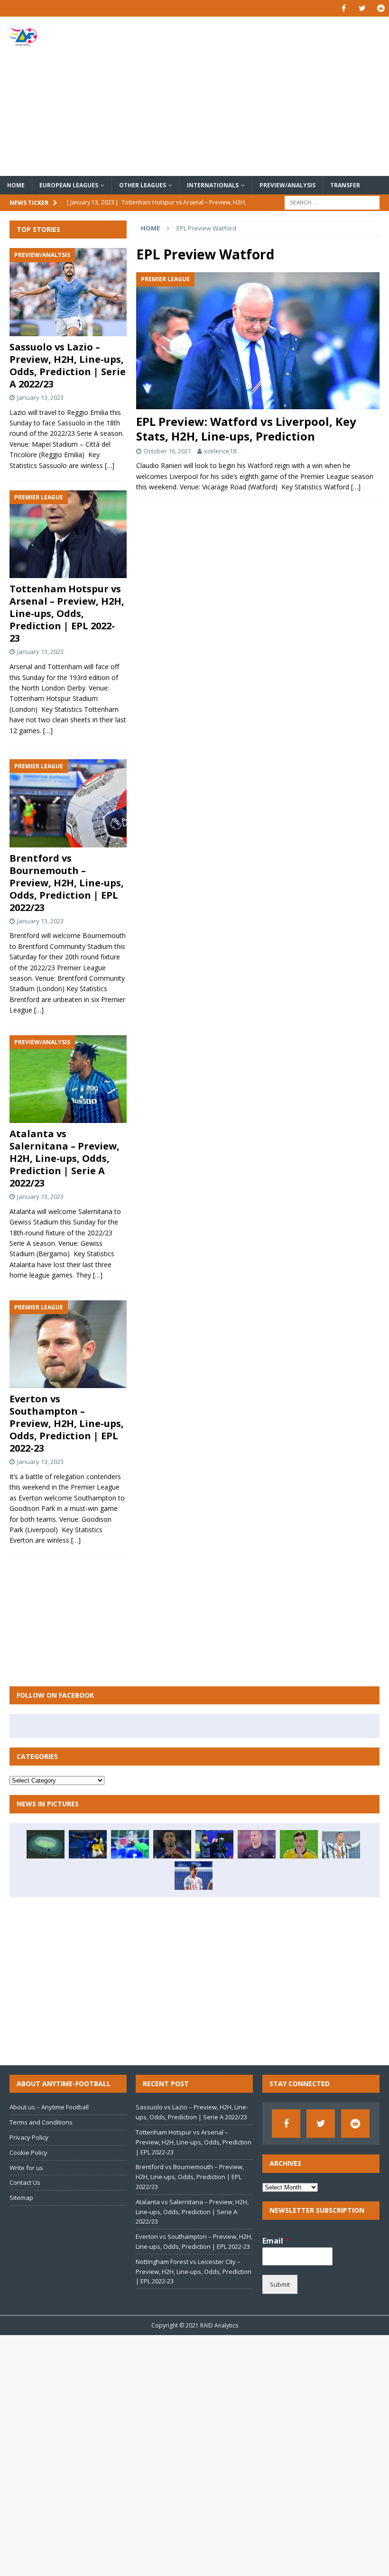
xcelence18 (220, 451)
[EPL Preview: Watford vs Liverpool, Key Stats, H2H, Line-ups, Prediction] (258, 341)
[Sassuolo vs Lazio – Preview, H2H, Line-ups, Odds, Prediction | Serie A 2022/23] (68, 292)
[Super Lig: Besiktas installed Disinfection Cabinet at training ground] (46, 1844)
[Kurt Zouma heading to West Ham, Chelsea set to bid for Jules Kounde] (88, 1844)
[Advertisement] (261, 96)
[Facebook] (344, 8)
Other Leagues (143, 185)
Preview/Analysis (287, 185)
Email (276, 2241)
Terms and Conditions (41, 2122)
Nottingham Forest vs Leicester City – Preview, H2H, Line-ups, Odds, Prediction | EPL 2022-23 (194, 2272)
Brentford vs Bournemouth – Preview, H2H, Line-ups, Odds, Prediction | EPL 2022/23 (67, 883)
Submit (280, 2284)
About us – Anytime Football (49, 2107)
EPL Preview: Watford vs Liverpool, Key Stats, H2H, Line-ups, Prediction (246, 429)
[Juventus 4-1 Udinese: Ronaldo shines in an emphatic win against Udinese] (341, 1844)
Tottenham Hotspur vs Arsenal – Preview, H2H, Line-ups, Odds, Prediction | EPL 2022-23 (67, 613)
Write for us (26, 2168)
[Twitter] (362, 8)
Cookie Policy (28, 2153)
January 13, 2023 (40, 397)
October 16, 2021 (167, 451)
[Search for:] (332, 202)
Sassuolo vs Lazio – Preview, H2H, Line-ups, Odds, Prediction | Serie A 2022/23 (68, 365)
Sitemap (21, 2198)
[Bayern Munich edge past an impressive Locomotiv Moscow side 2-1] (194, 1876)
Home (16, 185)
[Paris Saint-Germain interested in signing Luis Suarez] (172, 1844)
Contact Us (25, 2182)
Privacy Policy (29, 2137)
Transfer (345, 185)
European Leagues (69, 185)
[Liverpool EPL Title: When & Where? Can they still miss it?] (214, 1844)
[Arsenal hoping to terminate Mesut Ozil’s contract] (299, 1844)
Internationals (213, 185)
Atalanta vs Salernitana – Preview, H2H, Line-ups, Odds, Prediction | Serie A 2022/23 (65, 1158)
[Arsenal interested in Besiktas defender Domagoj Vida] (257, 1844)
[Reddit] (381, 8)
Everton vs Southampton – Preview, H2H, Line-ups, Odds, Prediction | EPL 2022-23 (67, 1423)
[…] (356, 487)
